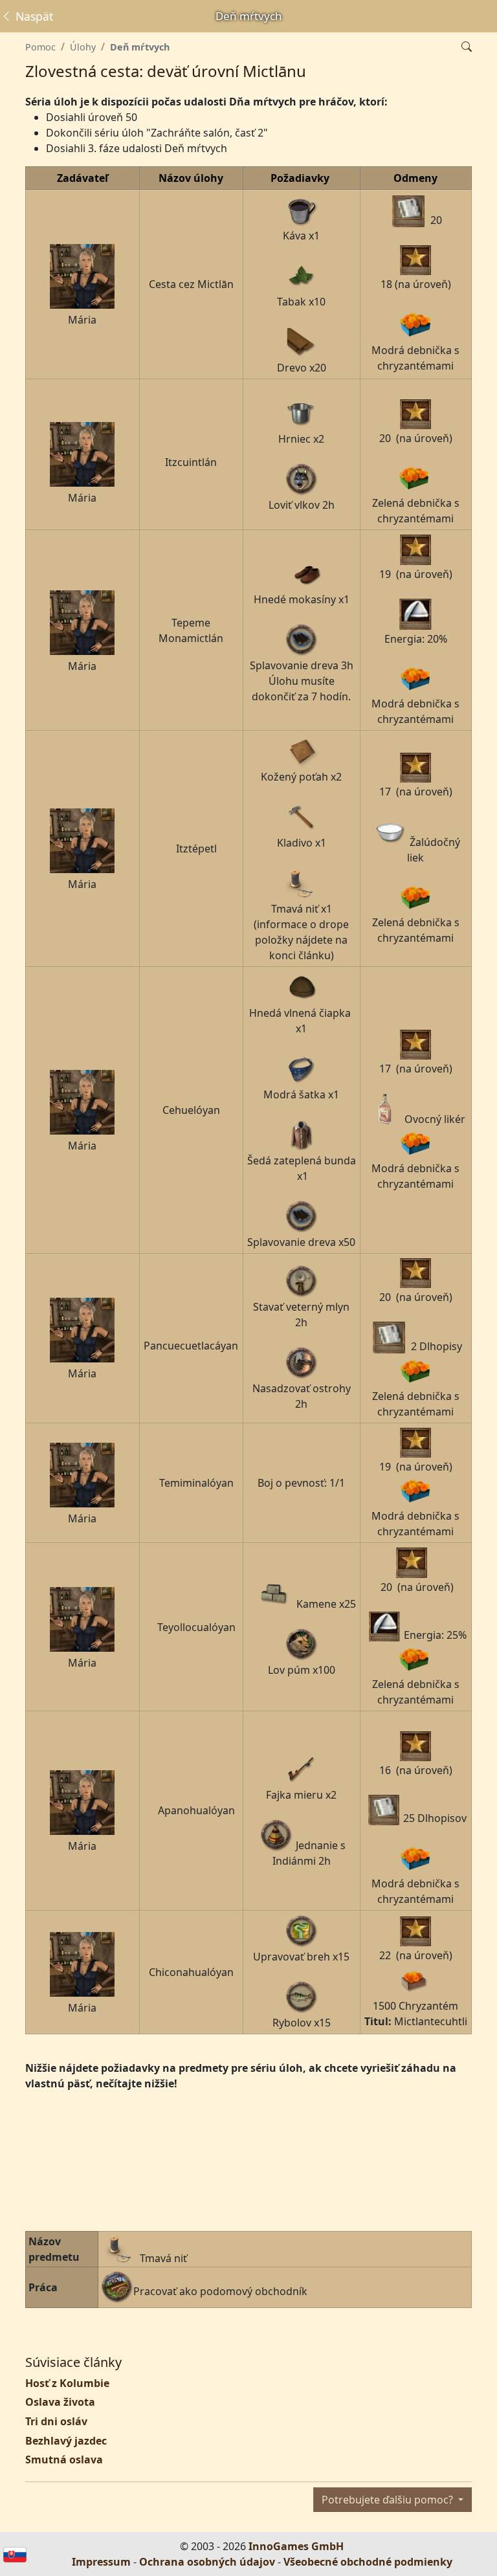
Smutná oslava (64, 2459)
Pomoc (40, 47)
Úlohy (83, 47)
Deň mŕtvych (140, 47)
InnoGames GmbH (296, 2546)
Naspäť (33, 16)
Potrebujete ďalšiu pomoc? (389, 2500)
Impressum (101, 2562)
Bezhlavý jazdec (66, 2441)
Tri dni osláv (56, 2421)
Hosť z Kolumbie (67, 2383)
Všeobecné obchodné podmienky (368, 2562)
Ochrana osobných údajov (207, 2562)
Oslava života (60, 2402)
